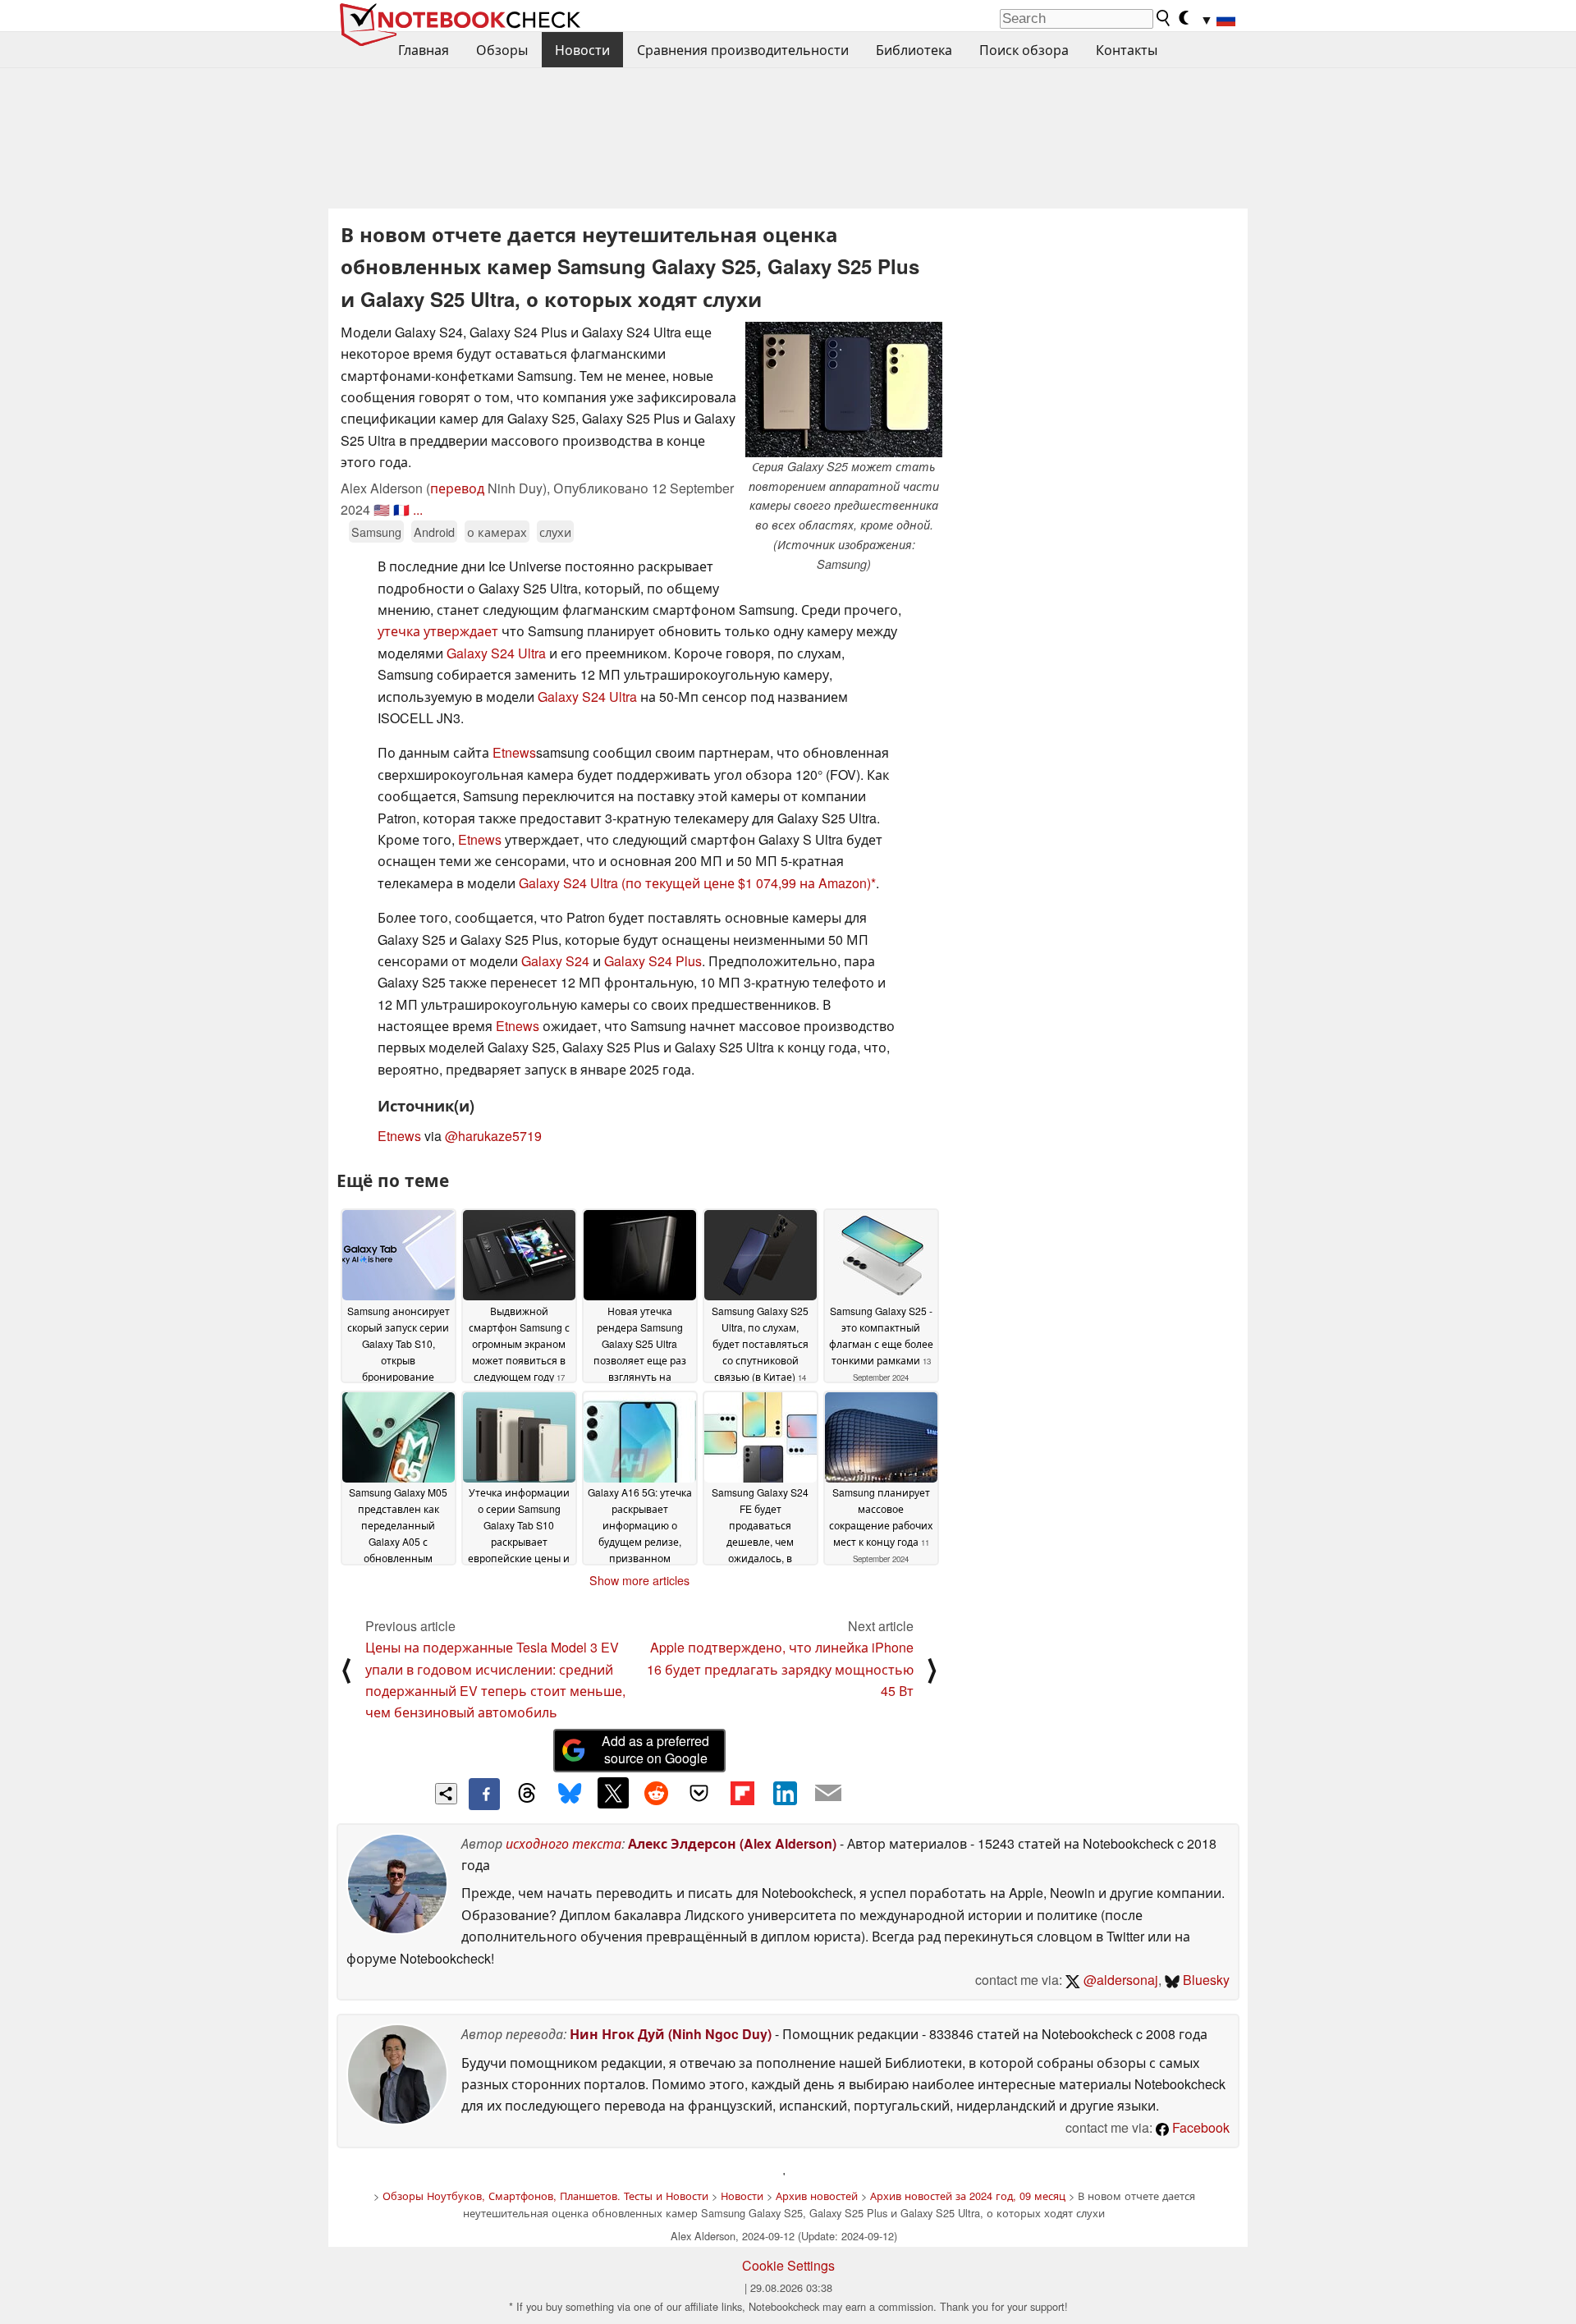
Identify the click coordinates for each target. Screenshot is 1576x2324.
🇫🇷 (401, 509)
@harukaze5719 (493, 1136)
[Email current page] (828, 1794)
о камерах (497, 532)
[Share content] (446, 1794)
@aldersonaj (1119, 1980)
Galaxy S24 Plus (653, 961)
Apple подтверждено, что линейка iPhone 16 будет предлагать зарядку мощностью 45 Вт (780, 1669)
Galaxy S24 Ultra (496, 653)
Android (434, 532)
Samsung (376, 532)
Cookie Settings (788, 2265)
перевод (457, 488)
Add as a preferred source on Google (655, 1749)
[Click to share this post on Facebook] (484, 1794)
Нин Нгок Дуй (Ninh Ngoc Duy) (671, 2034)
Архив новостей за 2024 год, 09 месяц (968, 2196)
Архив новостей (817, 2196)
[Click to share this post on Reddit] (656, 1793)
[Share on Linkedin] (785, 1793)
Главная (424, 50)
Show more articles (639, 1580)
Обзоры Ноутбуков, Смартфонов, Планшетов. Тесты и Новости (545, 2196)
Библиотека (914, 50)
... (418, 509)
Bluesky (1205, 1980)
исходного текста (564, 1843)
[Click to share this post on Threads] (527, 1794)
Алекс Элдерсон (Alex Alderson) (732, 1843)
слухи (555, 532)
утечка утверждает (438, 631)
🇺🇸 (382, 509)
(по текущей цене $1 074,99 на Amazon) (746, 883)
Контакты (1127, 50)
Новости (582, 50)
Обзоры (502, 50)
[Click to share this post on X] (613, 1793)
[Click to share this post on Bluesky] (570, 1794)
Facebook (1199, 2127)
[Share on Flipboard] (742, 1793)
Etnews (514, 752)
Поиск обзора (1024, 50)
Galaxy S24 (555, 961)
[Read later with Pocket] (699, 1793)
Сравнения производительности (743, 50)
